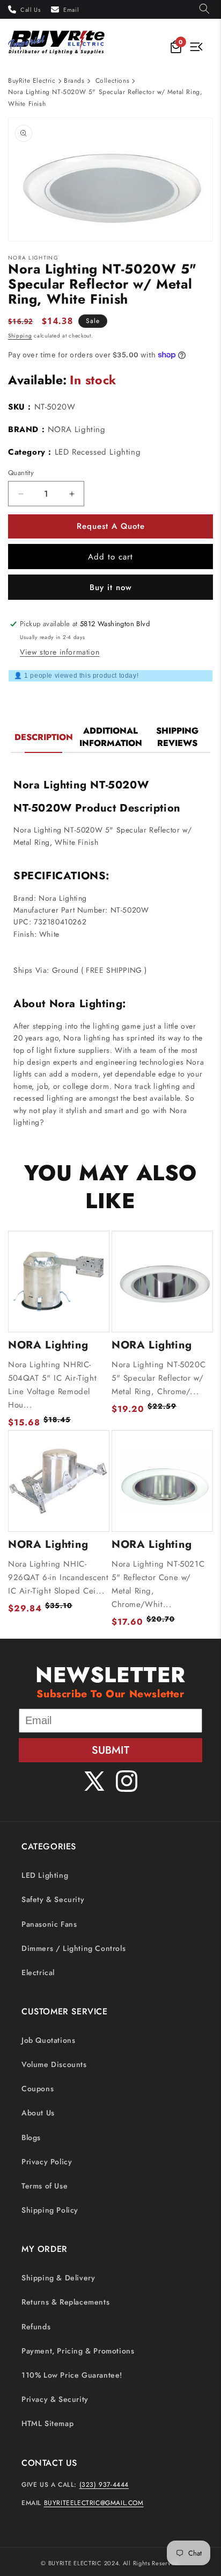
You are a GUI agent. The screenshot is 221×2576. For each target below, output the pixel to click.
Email (71, 10)
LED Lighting (45, 1875)
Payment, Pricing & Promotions (78, 2351)
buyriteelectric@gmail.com (94, 2503)
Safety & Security (53, 1899)
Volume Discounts (54, 2064)
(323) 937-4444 (104, 2485)
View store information (60, 652)
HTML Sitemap (47, 2423)
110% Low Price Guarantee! (72, 2375)
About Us (38, 2113)
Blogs (31, 2137)
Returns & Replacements (65, 2302)
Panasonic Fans (49, 1924)
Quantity (21, 473)
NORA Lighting (77, 429)
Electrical (38, 1972)
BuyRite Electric (32, 81)
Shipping (20, 336)
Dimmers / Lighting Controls (73, 1948)
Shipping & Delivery (58, 2278)
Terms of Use (45, 2186)
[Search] (204, 9)
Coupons (38, 2089)
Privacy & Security (55, 2399)
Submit (110, 1750)
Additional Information (111, 737)
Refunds (36, 2327)
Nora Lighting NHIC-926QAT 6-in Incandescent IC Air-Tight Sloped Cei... (58, 1577)
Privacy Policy (47, 2162)
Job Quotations (48, 2040)
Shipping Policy (50, 2210)
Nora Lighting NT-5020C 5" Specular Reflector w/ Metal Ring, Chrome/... (159, 1378)
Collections (113, 81)
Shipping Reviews (177, 737)
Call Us (30, 10)
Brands (74, 81)
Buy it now (111, 587)
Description (44, 737)
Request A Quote (111, 526)
